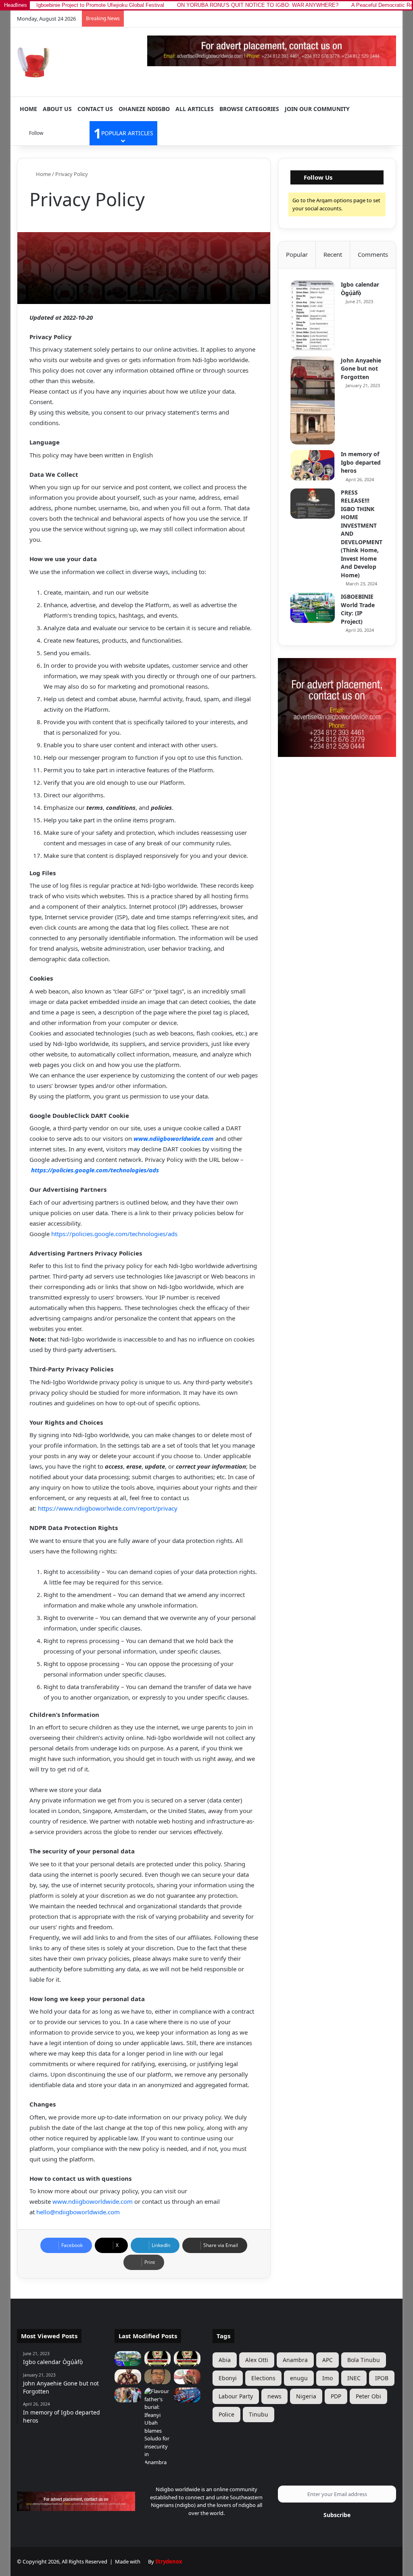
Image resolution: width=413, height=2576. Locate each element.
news (274, 2396)
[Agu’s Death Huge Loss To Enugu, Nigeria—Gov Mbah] (158, 2377)
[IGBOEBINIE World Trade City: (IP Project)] (313, 608)
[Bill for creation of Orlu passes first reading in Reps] (187, 2395)
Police (226, 2414)
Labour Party (236, 2396)
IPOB (382, 2378)
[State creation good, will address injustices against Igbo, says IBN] (128, 2377)
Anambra (295, 2360)
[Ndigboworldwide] (76, 61)
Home (28, 109)
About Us (57, 109)
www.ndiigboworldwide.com (174, 1138)
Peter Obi (368, 2396)
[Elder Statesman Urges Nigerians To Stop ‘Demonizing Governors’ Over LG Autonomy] (187, 2377)
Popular (297, 254)
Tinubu (259, 2414)
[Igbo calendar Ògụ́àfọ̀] (313, 316)
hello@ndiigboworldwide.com (78, 2212)
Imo (327, 2378)
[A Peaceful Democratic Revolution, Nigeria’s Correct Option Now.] (187, 2359)
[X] (202, 2528)
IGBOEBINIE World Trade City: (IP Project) (358, 609)
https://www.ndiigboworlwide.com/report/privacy (108, 1508)
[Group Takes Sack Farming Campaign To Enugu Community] (128, 2395)
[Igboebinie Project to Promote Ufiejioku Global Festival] (128, 2359)
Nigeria (306, 2396)
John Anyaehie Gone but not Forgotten (361, 369)
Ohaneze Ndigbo (144, 109)
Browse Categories (249, 109)
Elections (263, 2378)
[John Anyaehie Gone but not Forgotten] (313, 401)
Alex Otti (257, 2360)
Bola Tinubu (364, 2360)
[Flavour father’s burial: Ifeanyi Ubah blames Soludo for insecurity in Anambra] (158, 2427)
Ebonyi (228, 2378)
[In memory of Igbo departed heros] (313, 465)
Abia (225, 2360)
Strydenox (169, 2561)
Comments (373, 254)
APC (327, 2360)
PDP (336, 2396)
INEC (354, 2378)
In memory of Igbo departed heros (361, 462)
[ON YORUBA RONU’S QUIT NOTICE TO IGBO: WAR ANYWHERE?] (158, 2359)
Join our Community (317, 109)
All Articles (195, 109)
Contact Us (95, 109)
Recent (333, 254)
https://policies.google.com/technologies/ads (95, 1170)
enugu (299, 2378)
